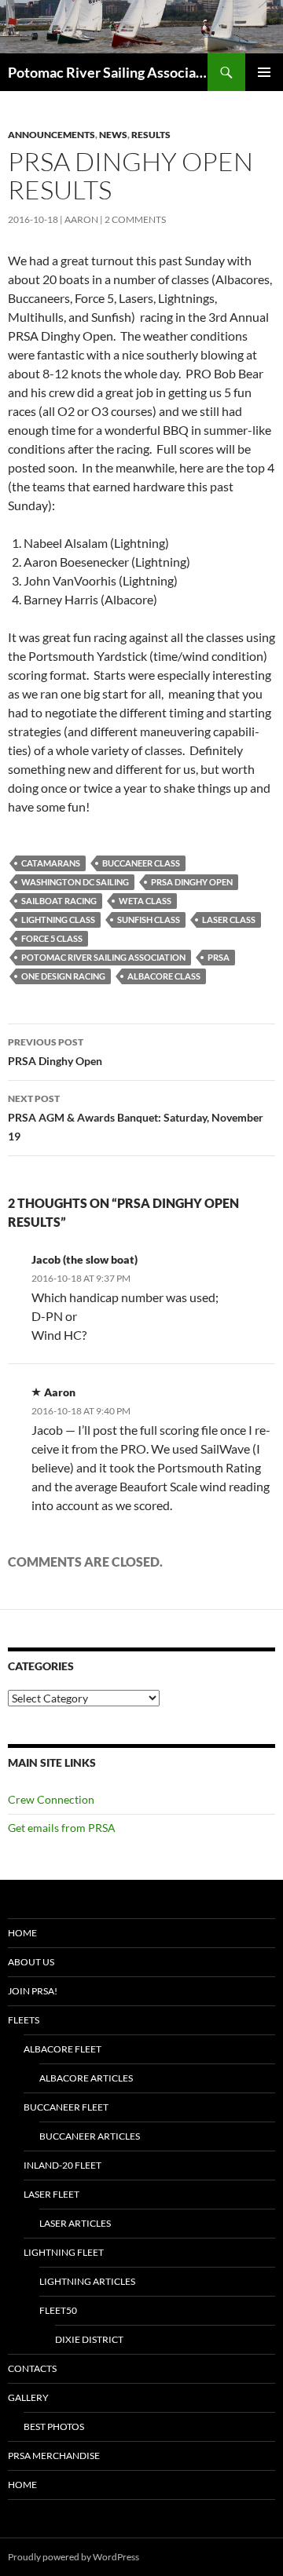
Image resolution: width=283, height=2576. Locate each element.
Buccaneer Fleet (66, 2107)
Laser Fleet (51, 2194)
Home (22, 1933)
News (113, 135)
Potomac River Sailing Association (108, 72)
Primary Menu (264, 72)
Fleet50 (58, 2310)
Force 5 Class (52, 938)
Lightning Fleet (64, 2252)
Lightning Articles (87, 2281)
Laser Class (229, 919)
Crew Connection (51, 1799)
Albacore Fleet (62, 2049)
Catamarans (51, 863)
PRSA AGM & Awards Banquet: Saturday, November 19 (136, 1118)
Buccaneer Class (141, 863)
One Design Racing (63, 976)
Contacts (32, 2368)
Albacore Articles (86, 2078)
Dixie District (89, 2339)
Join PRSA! (33, 1991)
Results (151, 135)
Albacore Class (164, 976)
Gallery (28, 2397)
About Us (31, 1962)
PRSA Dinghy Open (192, 882)
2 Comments (135, 219)
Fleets (24, 2020)
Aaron (81, 219)
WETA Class (145, 901)
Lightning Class (58, 919)
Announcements (51, 135)
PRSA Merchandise (54, 2456)
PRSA (219, 957)
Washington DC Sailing (75, 882)
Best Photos (54, 2426)
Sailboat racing (59, 901)
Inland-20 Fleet (62, 2165)
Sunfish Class (149, 919)
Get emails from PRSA (62, 1828)
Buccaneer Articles (90, 2136)
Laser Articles (75, 2223)
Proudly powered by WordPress (74, 2557)
